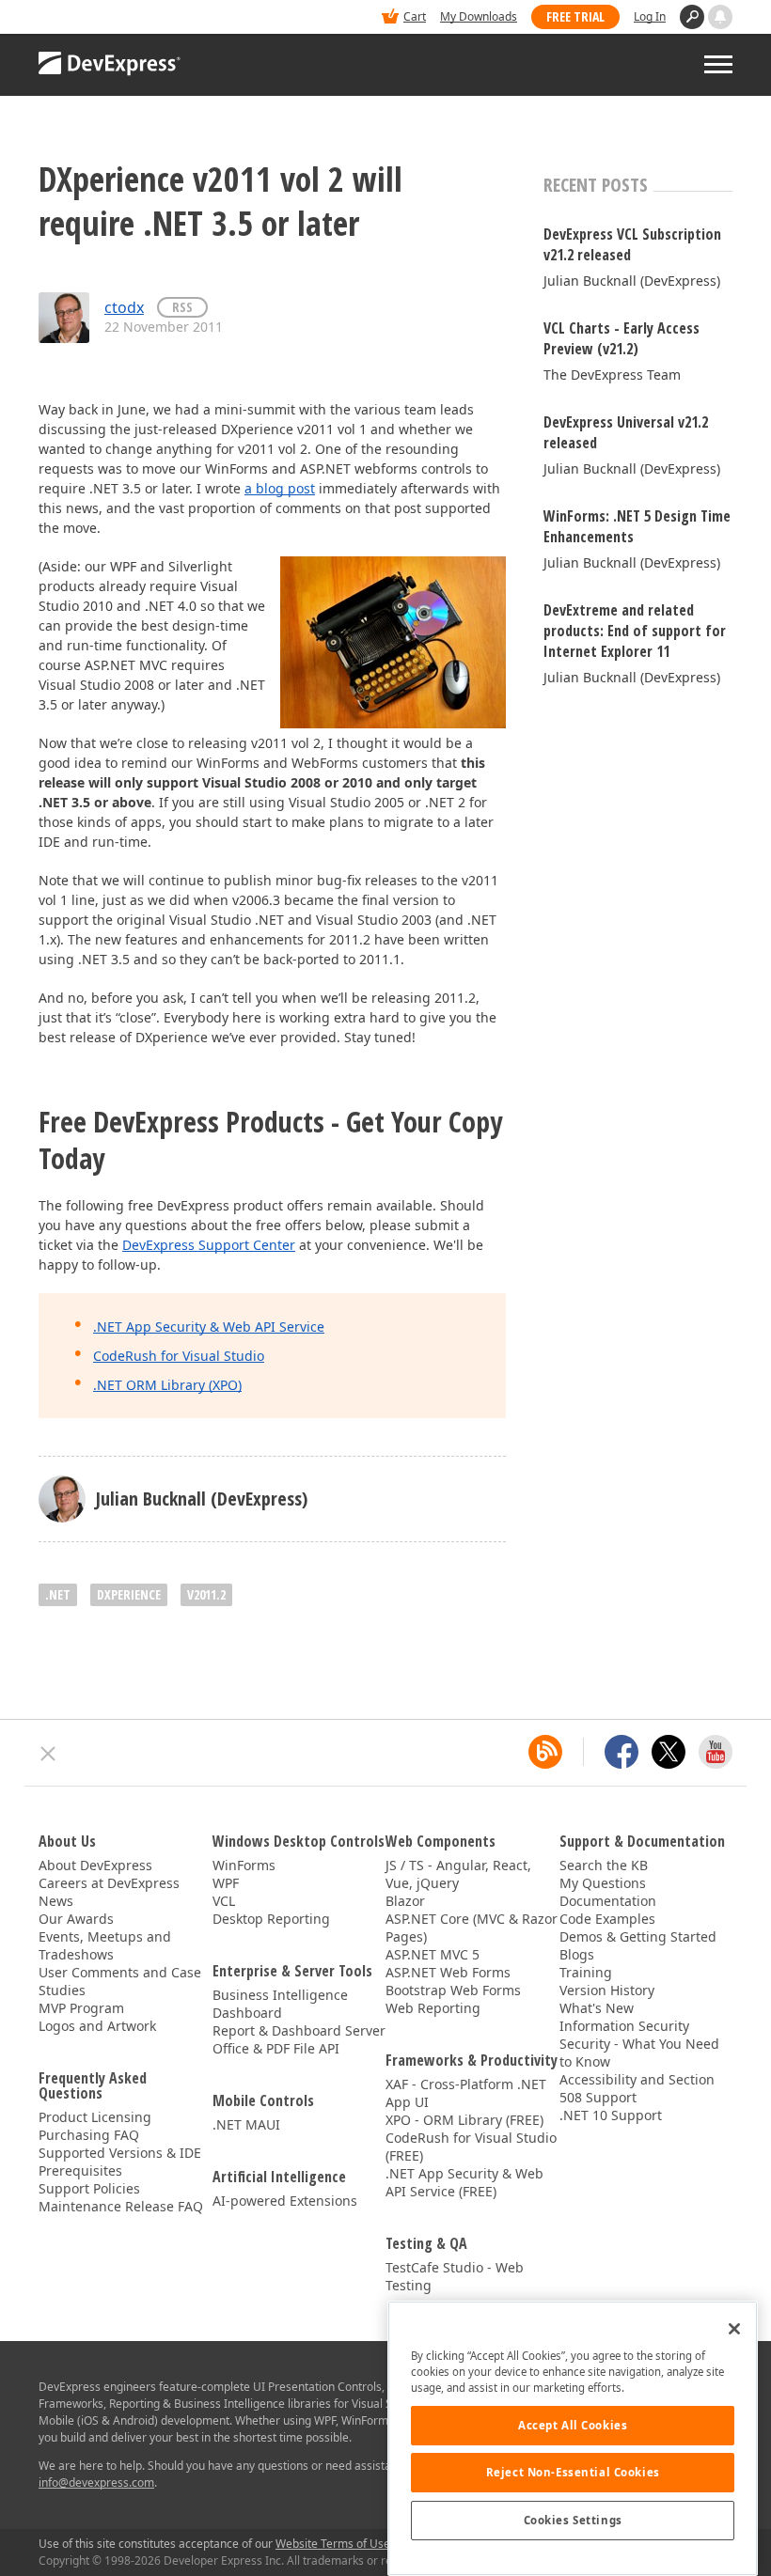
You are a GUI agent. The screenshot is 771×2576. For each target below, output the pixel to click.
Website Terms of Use (333, 2544)
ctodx (124, 307)
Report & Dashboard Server (299, 2030)
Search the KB (604, 1865)
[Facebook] (622, 1752)
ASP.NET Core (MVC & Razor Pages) (472, 1928)
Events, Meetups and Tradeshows (105, 1945)
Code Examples (607, 1919)
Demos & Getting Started (638, 1936)
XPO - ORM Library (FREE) (464, 2120)
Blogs (577, 1954)
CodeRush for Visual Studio (179, 1356)
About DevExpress (95, 1865)
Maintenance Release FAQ (121, 2206)
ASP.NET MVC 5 (433, 1954)
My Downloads (479, 16)
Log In (650, 16)
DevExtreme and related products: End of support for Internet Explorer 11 (635, 631)
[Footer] (48, 1754)
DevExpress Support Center (209, 1245)
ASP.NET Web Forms (448, 1972)
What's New (597, 2008)
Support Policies (89, 2188)
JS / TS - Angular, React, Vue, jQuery (458, 1874)
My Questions (603, 1883)
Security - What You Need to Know (639, 2053)
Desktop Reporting (271, 1919)
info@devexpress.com (96, 2482)
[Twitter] (669, 1752)
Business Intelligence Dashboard (280, 2004)
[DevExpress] (96, 18)
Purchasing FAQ (89, 2135)
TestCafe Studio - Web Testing (455, 2276)
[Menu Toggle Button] (718, 64)
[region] (573, 2438)
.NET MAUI (246, 2124)
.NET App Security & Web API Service (209, 1327)
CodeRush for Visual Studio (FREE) (471, 2147)
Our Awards (76, 1919)
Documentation (608, 1901)
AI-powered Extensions (285, 2201)
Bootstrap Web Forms (453, 1990)
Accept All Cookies (573, 2425)
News (56, 1901)
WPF (226, 1883)
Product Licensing (95, 2117)
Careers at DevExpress (109, 1883)
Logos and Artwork (97, 2026)
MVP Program (81, 2008)
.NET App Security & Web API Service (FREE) (464, 2182)
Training (586, 1972)
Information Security (624, 2026)
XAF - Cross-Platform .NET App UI (466, 2093)
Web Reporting (433, 2008)
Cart (415, 16)
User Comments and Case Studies (120, 1981)
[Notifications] (720, 17)
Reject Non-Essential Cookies (573, 2472)
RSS (182, 307)
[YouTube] (716, 1752)
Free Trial (575, 16)
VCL (224, 1901)
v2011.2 (206, 1594)
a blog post (280, 488)
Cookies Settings (573, 2520)
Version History (607, 1990)
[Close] (734, 2329)
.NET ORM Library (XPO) (167, 1385)
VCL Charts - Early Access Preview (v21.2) (622, 338)
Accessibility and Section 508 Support (637, 2088)
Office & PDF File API (276, 2048)
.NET (58, 1594)
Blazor (405, 1901)
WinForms (244, 1865)
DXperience (129, 1594)
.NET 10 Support (611, 2115)
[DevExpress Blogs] (545, 1752)
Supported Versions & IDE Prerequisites (120, 2162)
